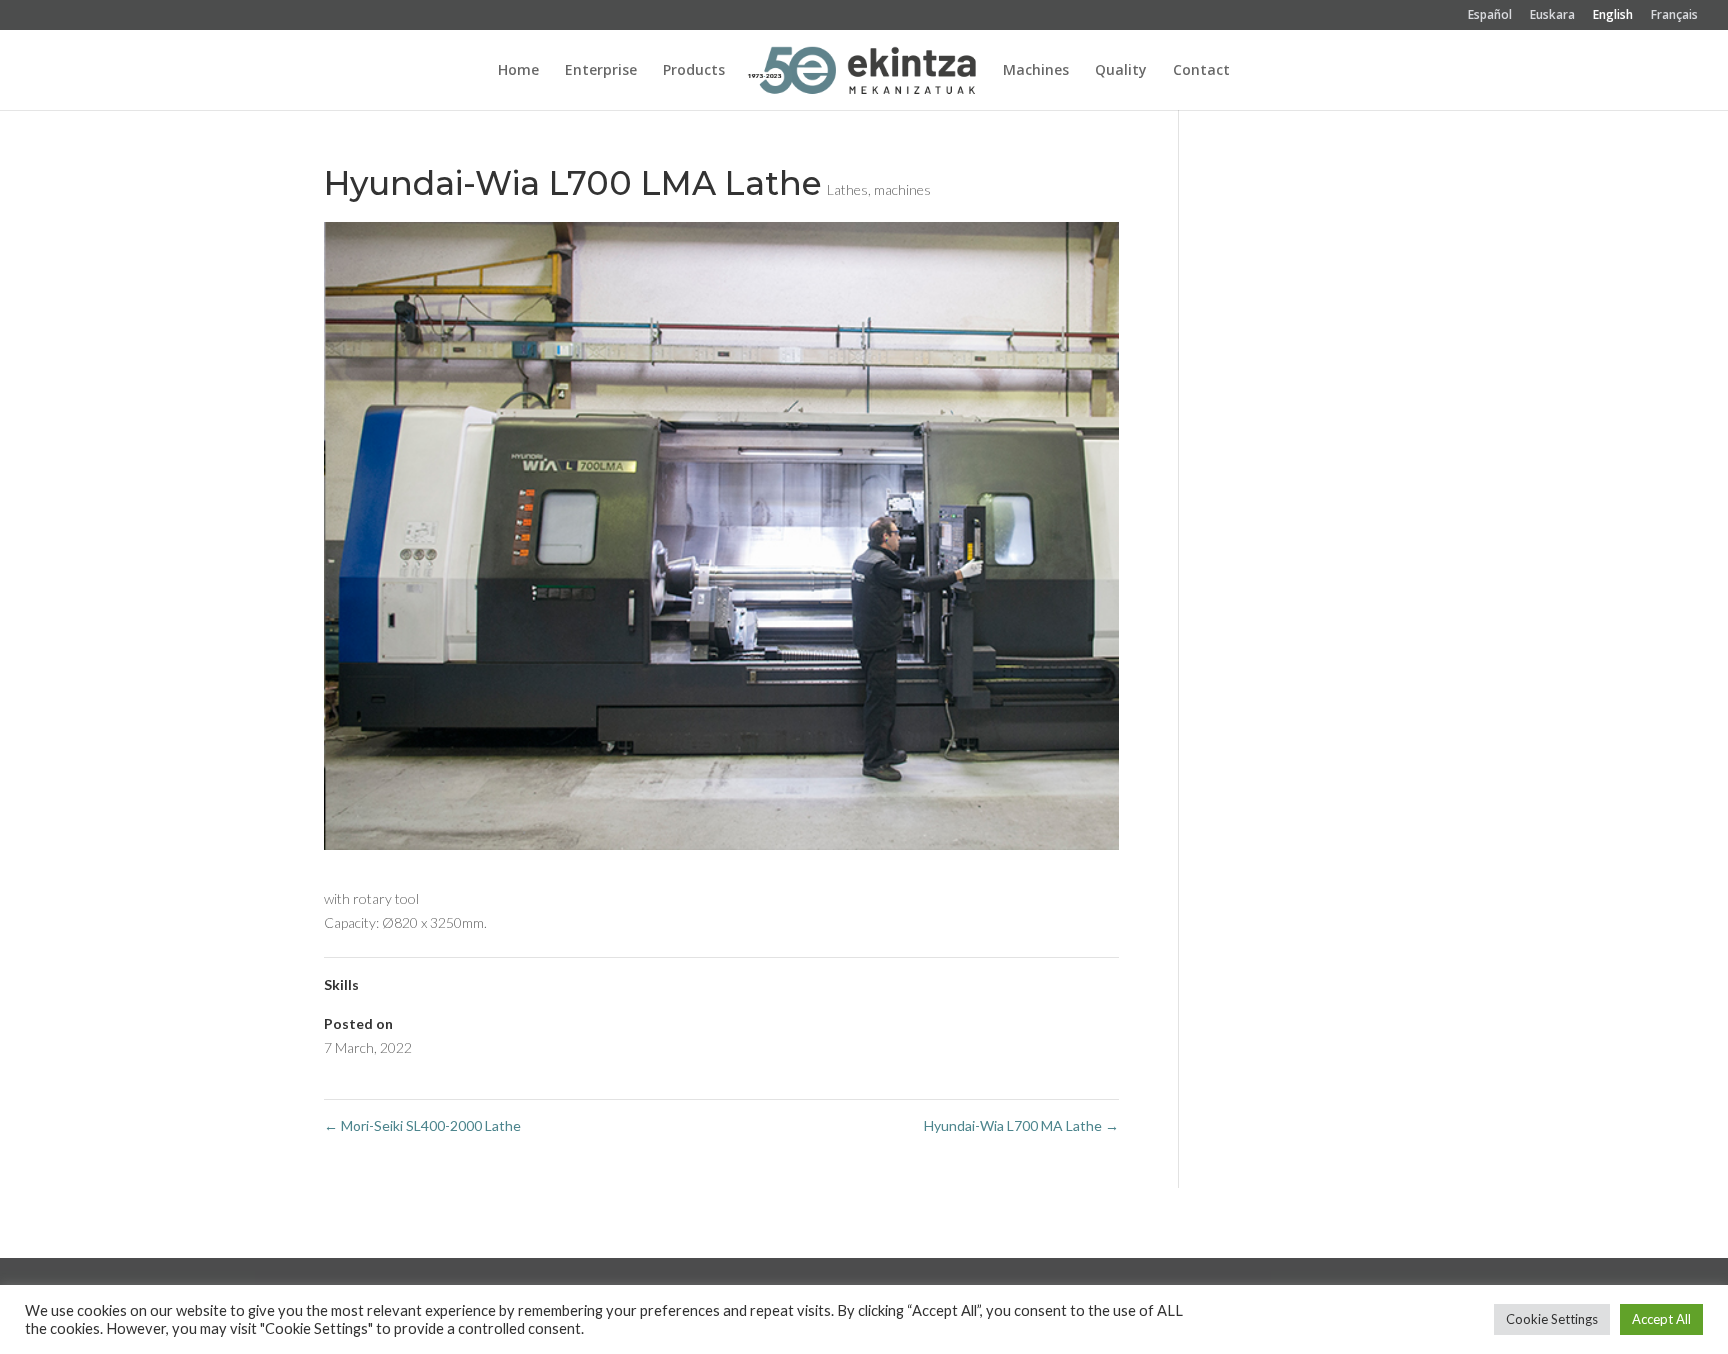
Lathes (847, 189)
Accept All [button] (1661, 1319)
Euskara (1552, 16)
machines (902, 189)
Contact (1201, 71)
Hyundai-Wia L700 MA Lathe (1021, 1125)
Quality (1121, 71)
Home (518, 71)
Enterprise (601, 71)
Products (694, 71)
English (1613, 16)
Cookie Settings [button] (1552, 1319)
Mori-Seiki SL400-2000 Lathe (422, 1125)
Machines (1036, 71)
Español (1490, 16)
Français (1674, 16)
